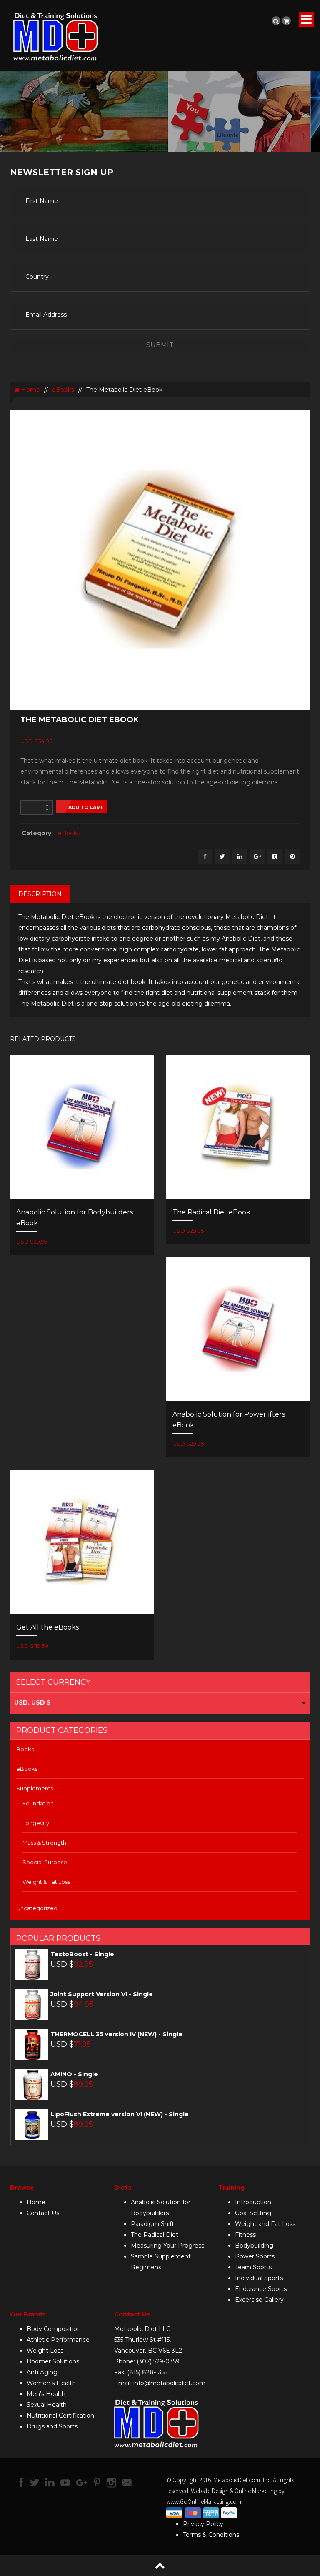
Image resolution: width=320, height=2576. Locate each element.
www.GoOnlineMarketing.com (204, 2502)
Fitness (245, 2235)
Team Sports (253, 2267)
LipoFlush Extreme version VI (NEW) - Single (120, 2114)
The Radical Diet (155, 2235)
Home (30, 390)
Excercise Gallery (259, 2300)
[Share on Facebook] (205, 857)
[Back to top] (160, 2565)
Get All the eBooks (47, 1627)
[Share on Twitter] (222, 857)
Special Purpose (45, 1862)
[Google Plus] (257, 857)
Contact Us (43, 2213)
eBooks (63, 390)
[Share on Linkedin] (240, 857)
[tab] (40, 894)
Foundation (38, 1803)
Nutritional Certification (60, 2416)
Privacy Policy (203, 2524)
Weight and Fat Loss (265, 2224)
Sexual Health (47, 2405)
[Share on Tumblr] (275, 857)
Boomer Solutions (53, 2361)
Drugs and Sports (52, 2426)
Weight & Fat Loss (46, 1882)
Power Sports (255, 2256)
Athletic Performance (58, 2340)
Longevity (36, 1823)
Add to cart (86, 807)
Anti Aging (42, 2372)
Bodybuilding (254, 2246)
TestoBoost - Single (82, 1954)
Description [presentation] (40, 894)
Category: (37, 833)
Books (25, 1749)
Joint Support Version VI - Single (102, 1994)
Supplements (35, 1788)
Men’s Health (46, 2394)
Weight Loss (45, 2351)
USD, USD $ (32, 1702)
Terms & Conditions (211, 2535)
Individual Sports (259, 2278)
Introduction (253, 2202)
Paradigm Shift (152, 2224)
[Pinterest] (292, 857)
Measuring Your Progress (167, 2246)
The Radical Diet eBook (211, 1212)
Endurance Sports (261, 2289)
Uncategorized (37, 1908)
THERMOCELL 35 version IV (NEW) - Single (116, 2034)
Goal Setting (253, 2213)
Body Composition (54, 2329)
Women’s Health (51, 2383)
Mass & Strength (44, 1843)
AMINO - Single (74, 2074)
